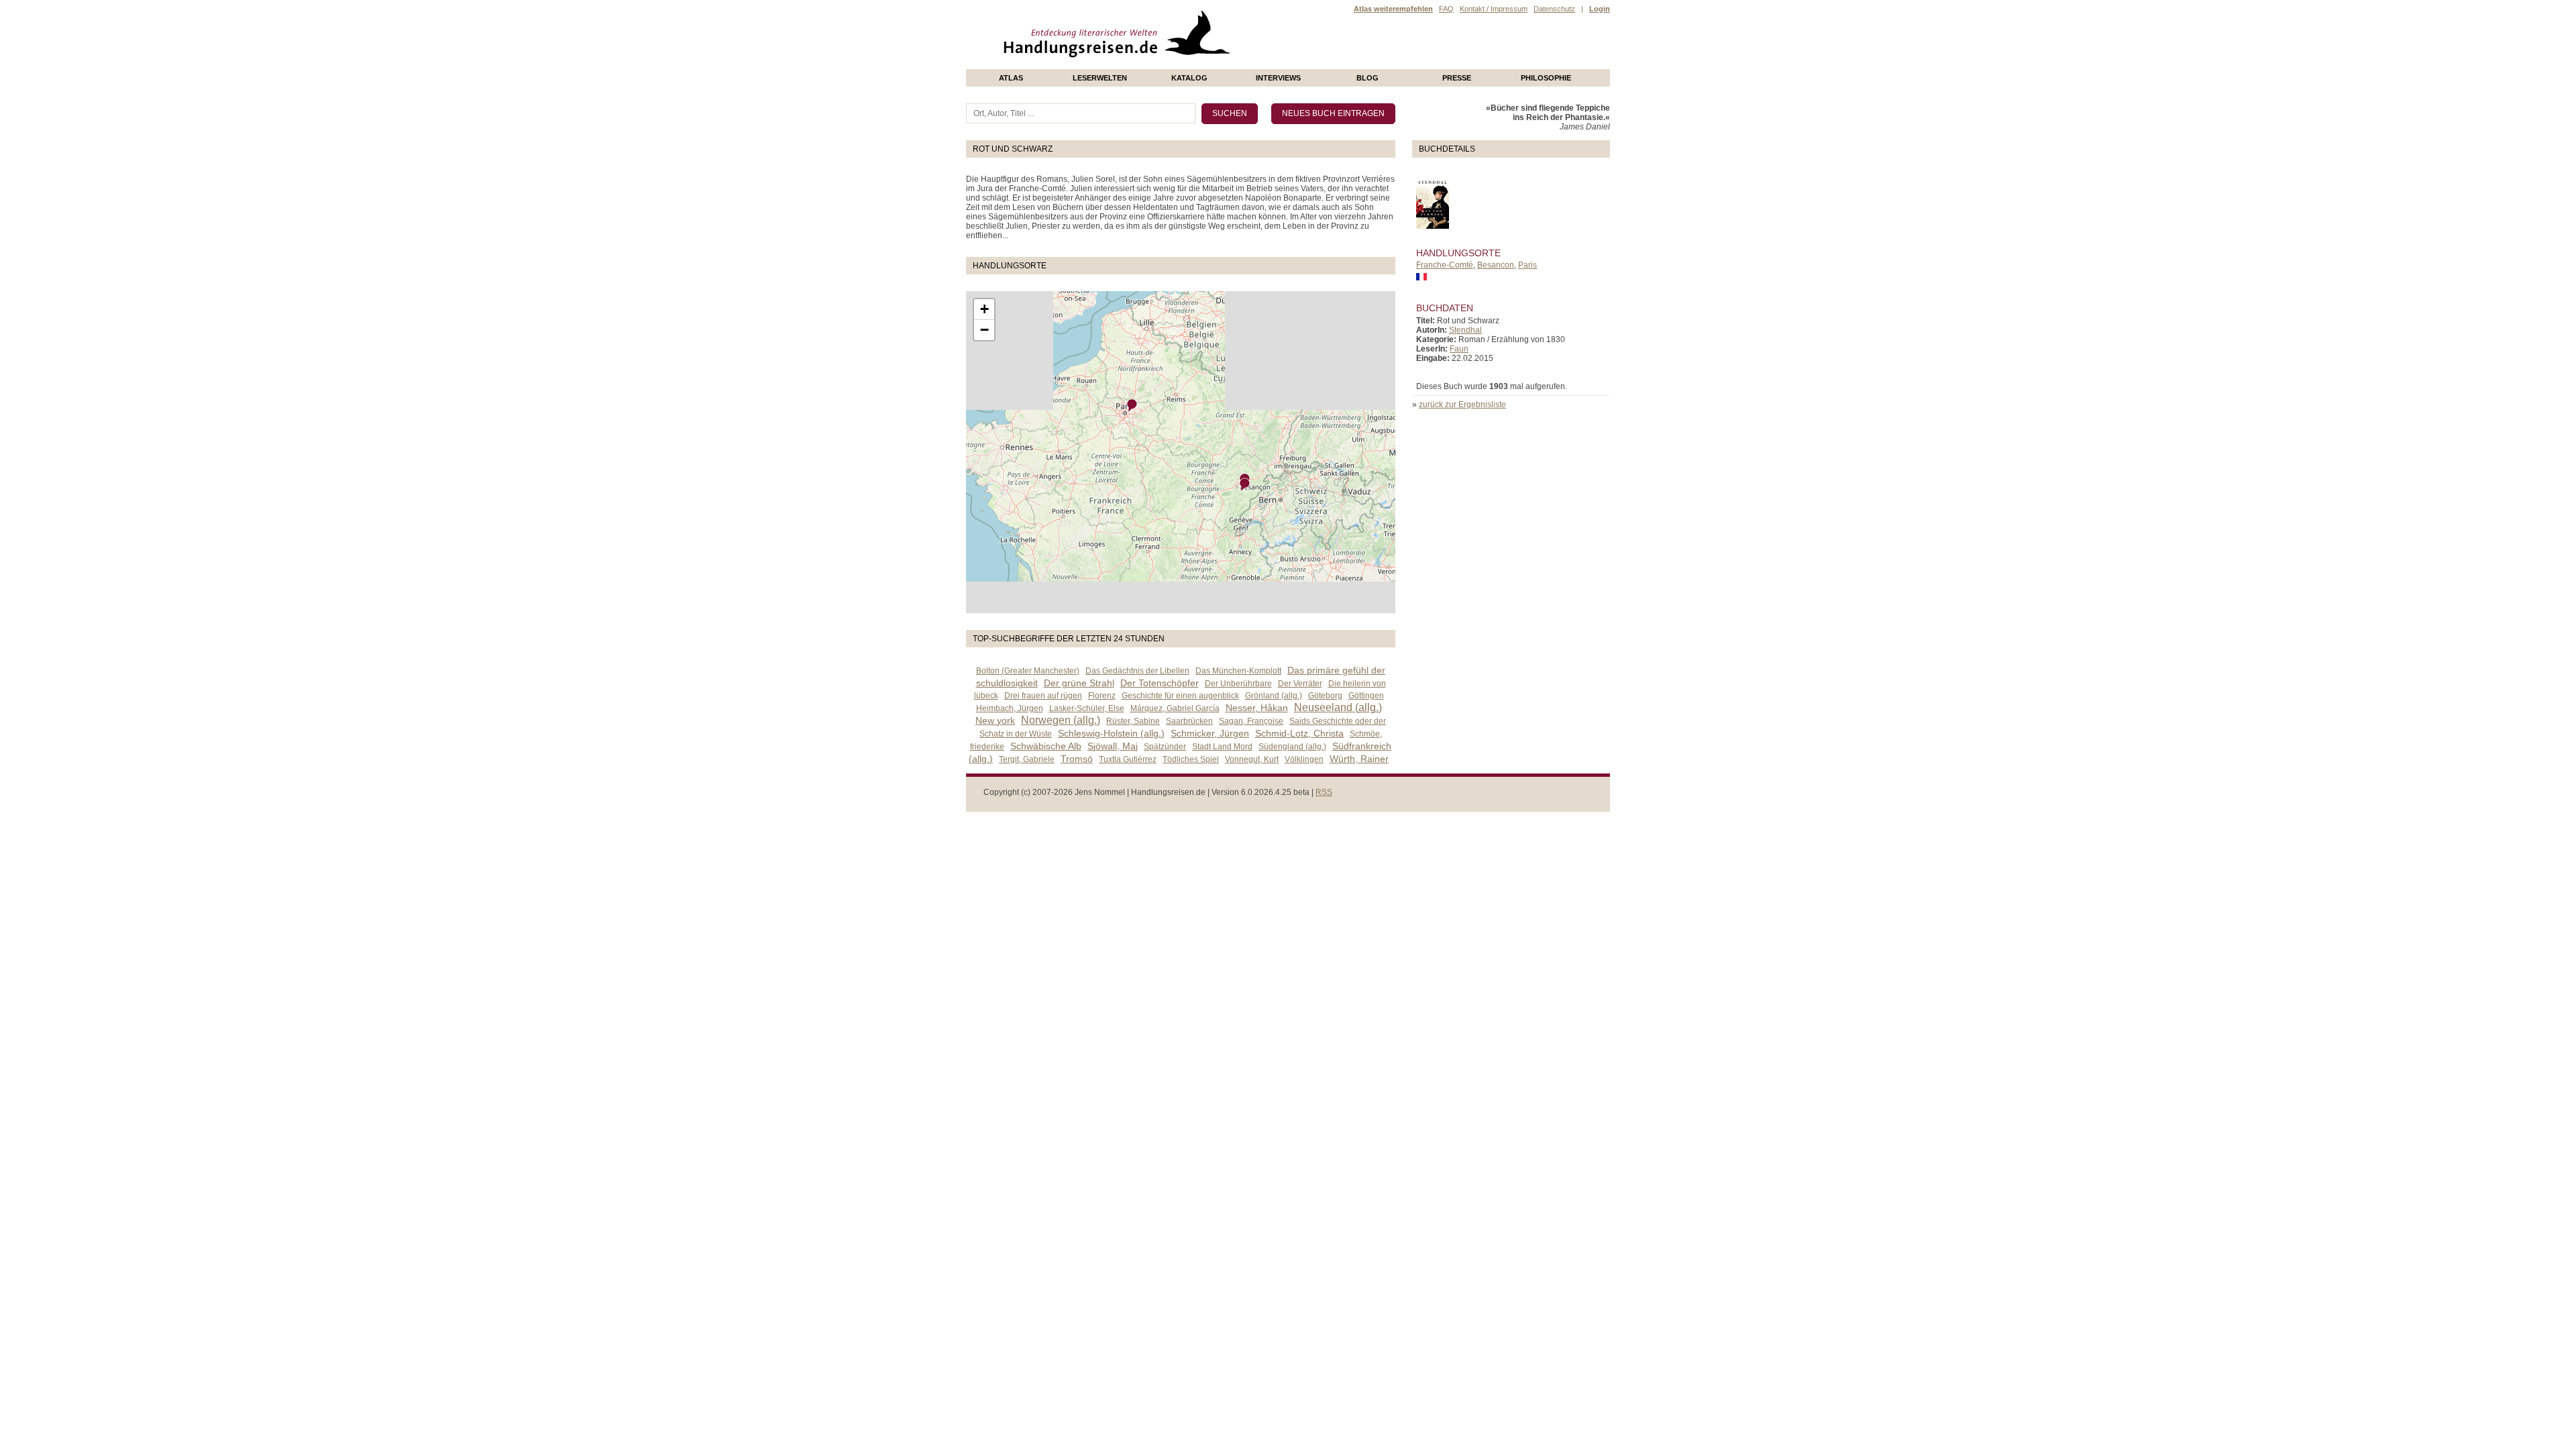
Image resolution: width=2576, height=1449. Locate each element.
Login (1600, 9)
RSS (1324, 792)
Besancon (1496, 265)
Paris (1527, 265)
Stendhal (1465, 330)
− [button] (984, 330)
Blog (1367, 78)
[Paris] (1132, 406)
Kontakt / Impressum (1494, 9)
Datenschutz (1554, 9)
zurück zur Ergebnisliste (1462, 405)
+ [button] (984, 309)
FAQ (1446, 9)
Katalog (1189, 78)
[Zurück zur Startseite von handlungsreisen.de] (1214, 64)
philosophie (1546, 78)
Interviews (1278, 78)
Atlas (1011, 78)
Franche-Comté (1445, 265)
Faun (1459, 349)
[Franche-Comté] (1245, 485)
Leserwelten (1100, 78)
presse (1457, 78)
